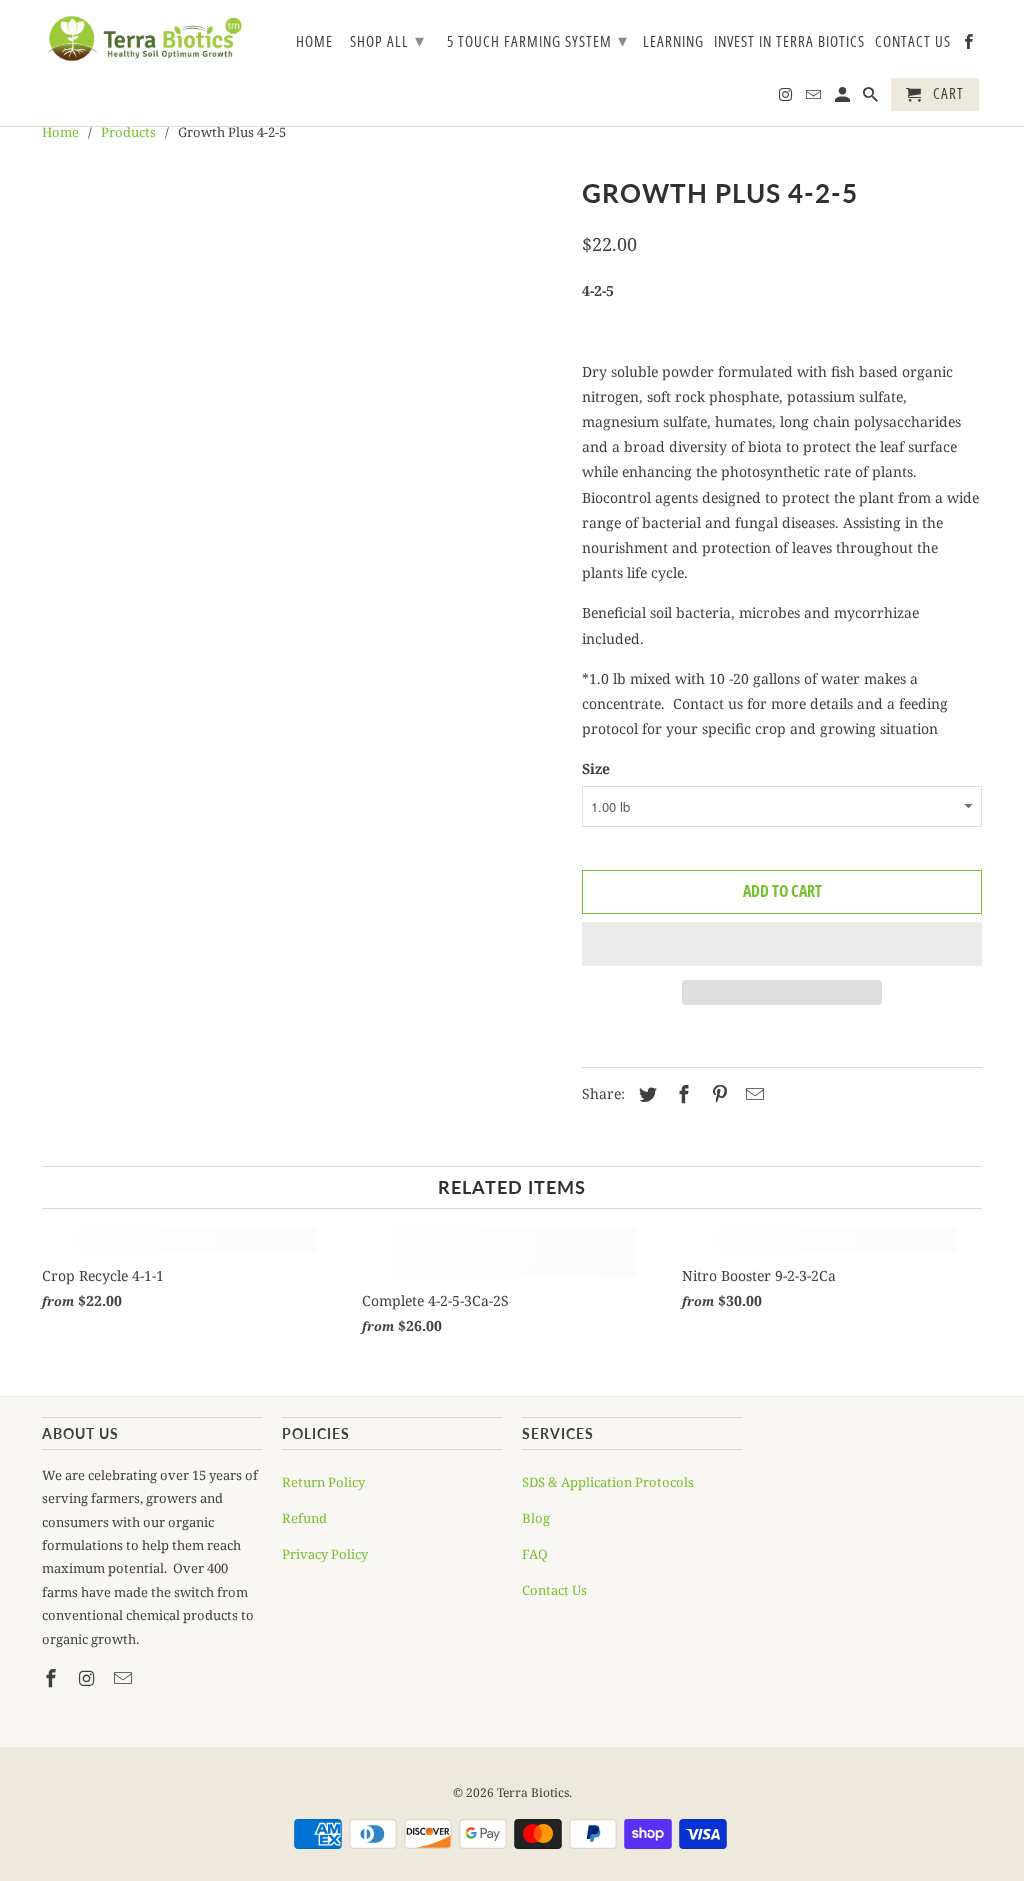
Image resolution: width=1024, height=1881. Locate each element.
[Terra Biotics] (144, 38)
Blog (536, 1518)
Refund (304, 1518)
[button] (782, 944)
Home (314, 42)
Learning (673, 42)
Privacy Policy (325, 1554)
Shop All (387, 40)
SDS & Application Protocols (608, 1482)
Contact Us (913, 42)
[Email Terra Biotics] (815, 98)
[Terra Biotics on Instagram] (787, 98)
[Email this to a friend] (752, 1094)
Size (596, 768)
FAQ (535, 1554)
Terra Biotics (533, 1792)
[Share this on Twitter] (645, 1094)
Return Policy (323, 1482)
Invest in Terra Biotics (789, 42)
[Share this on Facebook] (681, 1094)
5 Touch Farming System (537, 40)
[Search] (872, 98)
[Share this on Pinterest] (717, 1094)
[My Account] (844, 98)
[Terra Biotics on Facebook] (970, 45)
